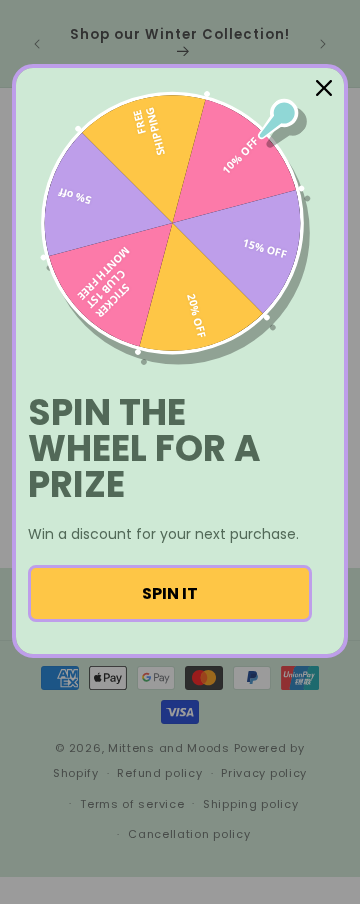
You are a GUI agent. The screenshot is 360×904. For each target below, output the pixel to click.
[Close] (324, 88)
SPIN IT (170, 593)
